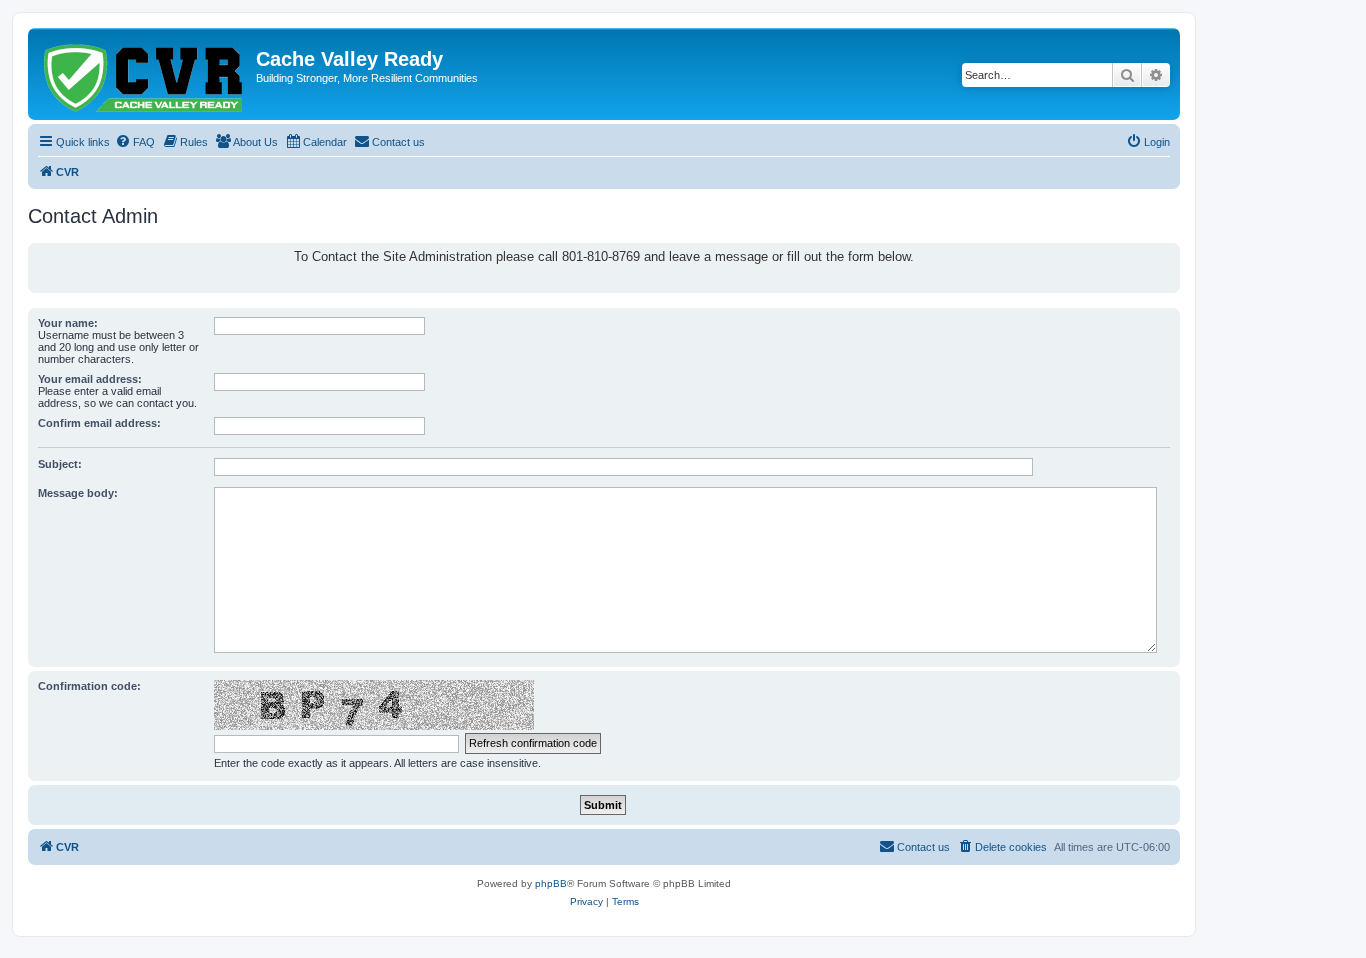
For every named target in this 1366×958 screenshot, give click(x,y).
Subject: (60, 464)
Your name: (68, 323)
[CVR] (144, 74)
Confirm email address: (99, 423)
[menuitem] (135, 142)
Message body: (78, 493)
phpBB (551, 883)
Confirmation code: (89, 686)
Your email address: (90, 379)
